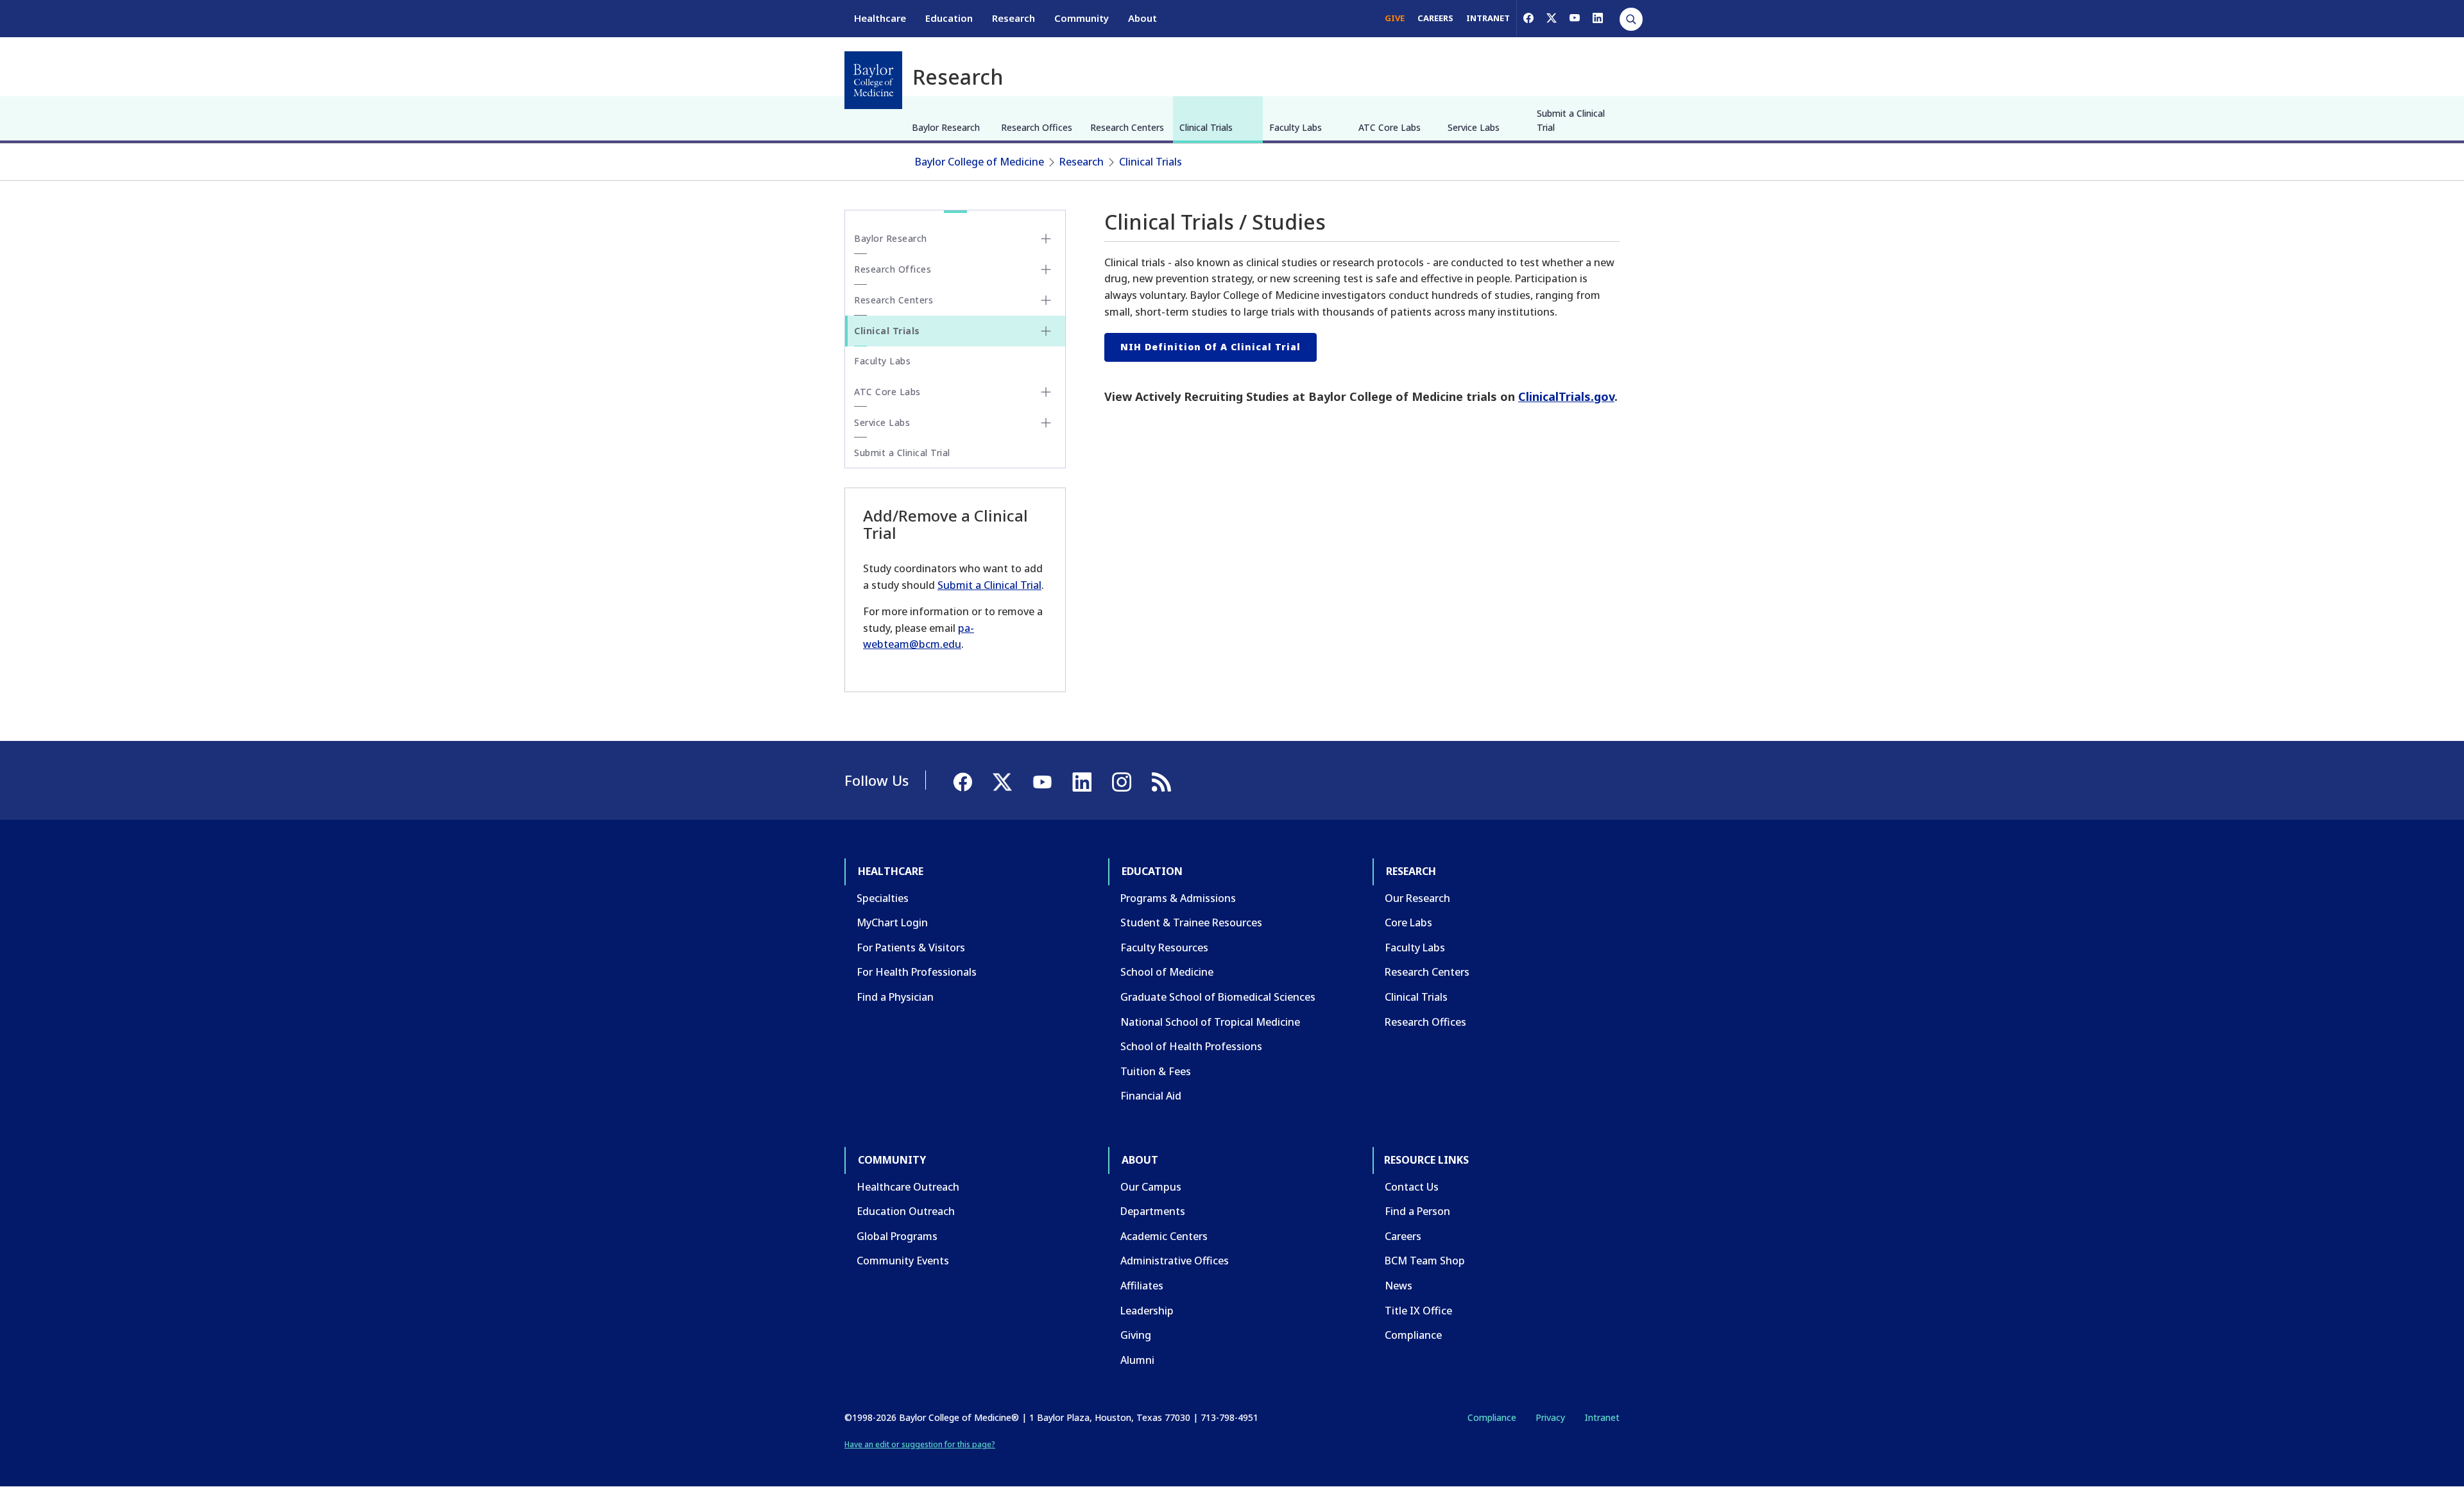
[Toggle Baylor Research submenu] (1046, 239)
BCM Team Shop (1425, 1261)
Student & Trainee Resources (1191, 922)
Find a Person (1417, 1211)
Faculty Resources (1164, 947)
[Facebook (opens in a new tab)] (1528, 18)
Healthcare (880, 18)
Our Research (1417, 898)
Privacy (1550, 1417)
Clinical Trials (1206, 127)
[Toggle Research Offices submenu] (1046, 269)
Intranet (1602, 1417)
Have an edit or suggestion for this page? (920, 1444)
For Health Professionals (917, 972)
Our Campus (1151, 1187)
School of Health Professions (1191, 1046)
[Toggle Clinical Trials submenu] (1046, 331)
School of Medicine (1167, 972)
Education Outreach (906, 1211)
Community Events (903, 1261)
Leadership (1147, 1311)
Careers (1403, 1236)
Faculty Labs (1296, 127)
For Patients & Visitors (911, 947)
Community (1082, 18)
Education (949, 18)
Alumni (1137, 1360)
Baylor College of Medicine (980, 162)
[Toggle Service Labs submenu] (1046, 423)
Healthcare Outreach (908, 1187)
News (1399, 1286)
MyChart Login (892, 922)
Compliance (1413, 1335)
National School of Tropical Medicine (1210, 1022)
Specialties (883, 898)
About (1142, 18)
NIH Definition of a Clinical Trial (1211, 347)
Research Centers (1127, 127)
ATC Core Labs (1390, 127)
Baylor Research (946, 127)
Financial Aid (1151, 1096)
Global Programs (897, 1236)
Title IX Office (1418, 1311)
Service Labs (1474, 127)
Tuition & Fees (1156, 1071)
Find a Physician (895, 997)
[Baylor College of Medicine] (873, 80)
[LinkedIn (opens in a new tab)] (1598, 18)
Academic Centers (1164, 1236)
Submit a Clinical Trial (1571, 120)
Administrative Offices (1175, 1261)
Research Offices (1037, 127)
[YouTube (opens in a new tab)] (1575, 18)
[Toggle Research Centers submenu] (1046, 300)
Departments (1153, 1211)
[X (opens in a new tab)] (1552, 18)
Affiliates (1142, 1286)
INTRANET (1488, 18)
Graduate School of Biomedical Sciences (1218, 997)
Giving (1136, 1335)
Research (1014, 18)
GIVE (1395, 18)
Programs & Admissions (1178, 898)
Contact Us (1412, 1187)
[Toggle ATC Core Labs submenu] (1046, 392)
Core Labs (1408, 922)
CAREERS (1435, 18)
